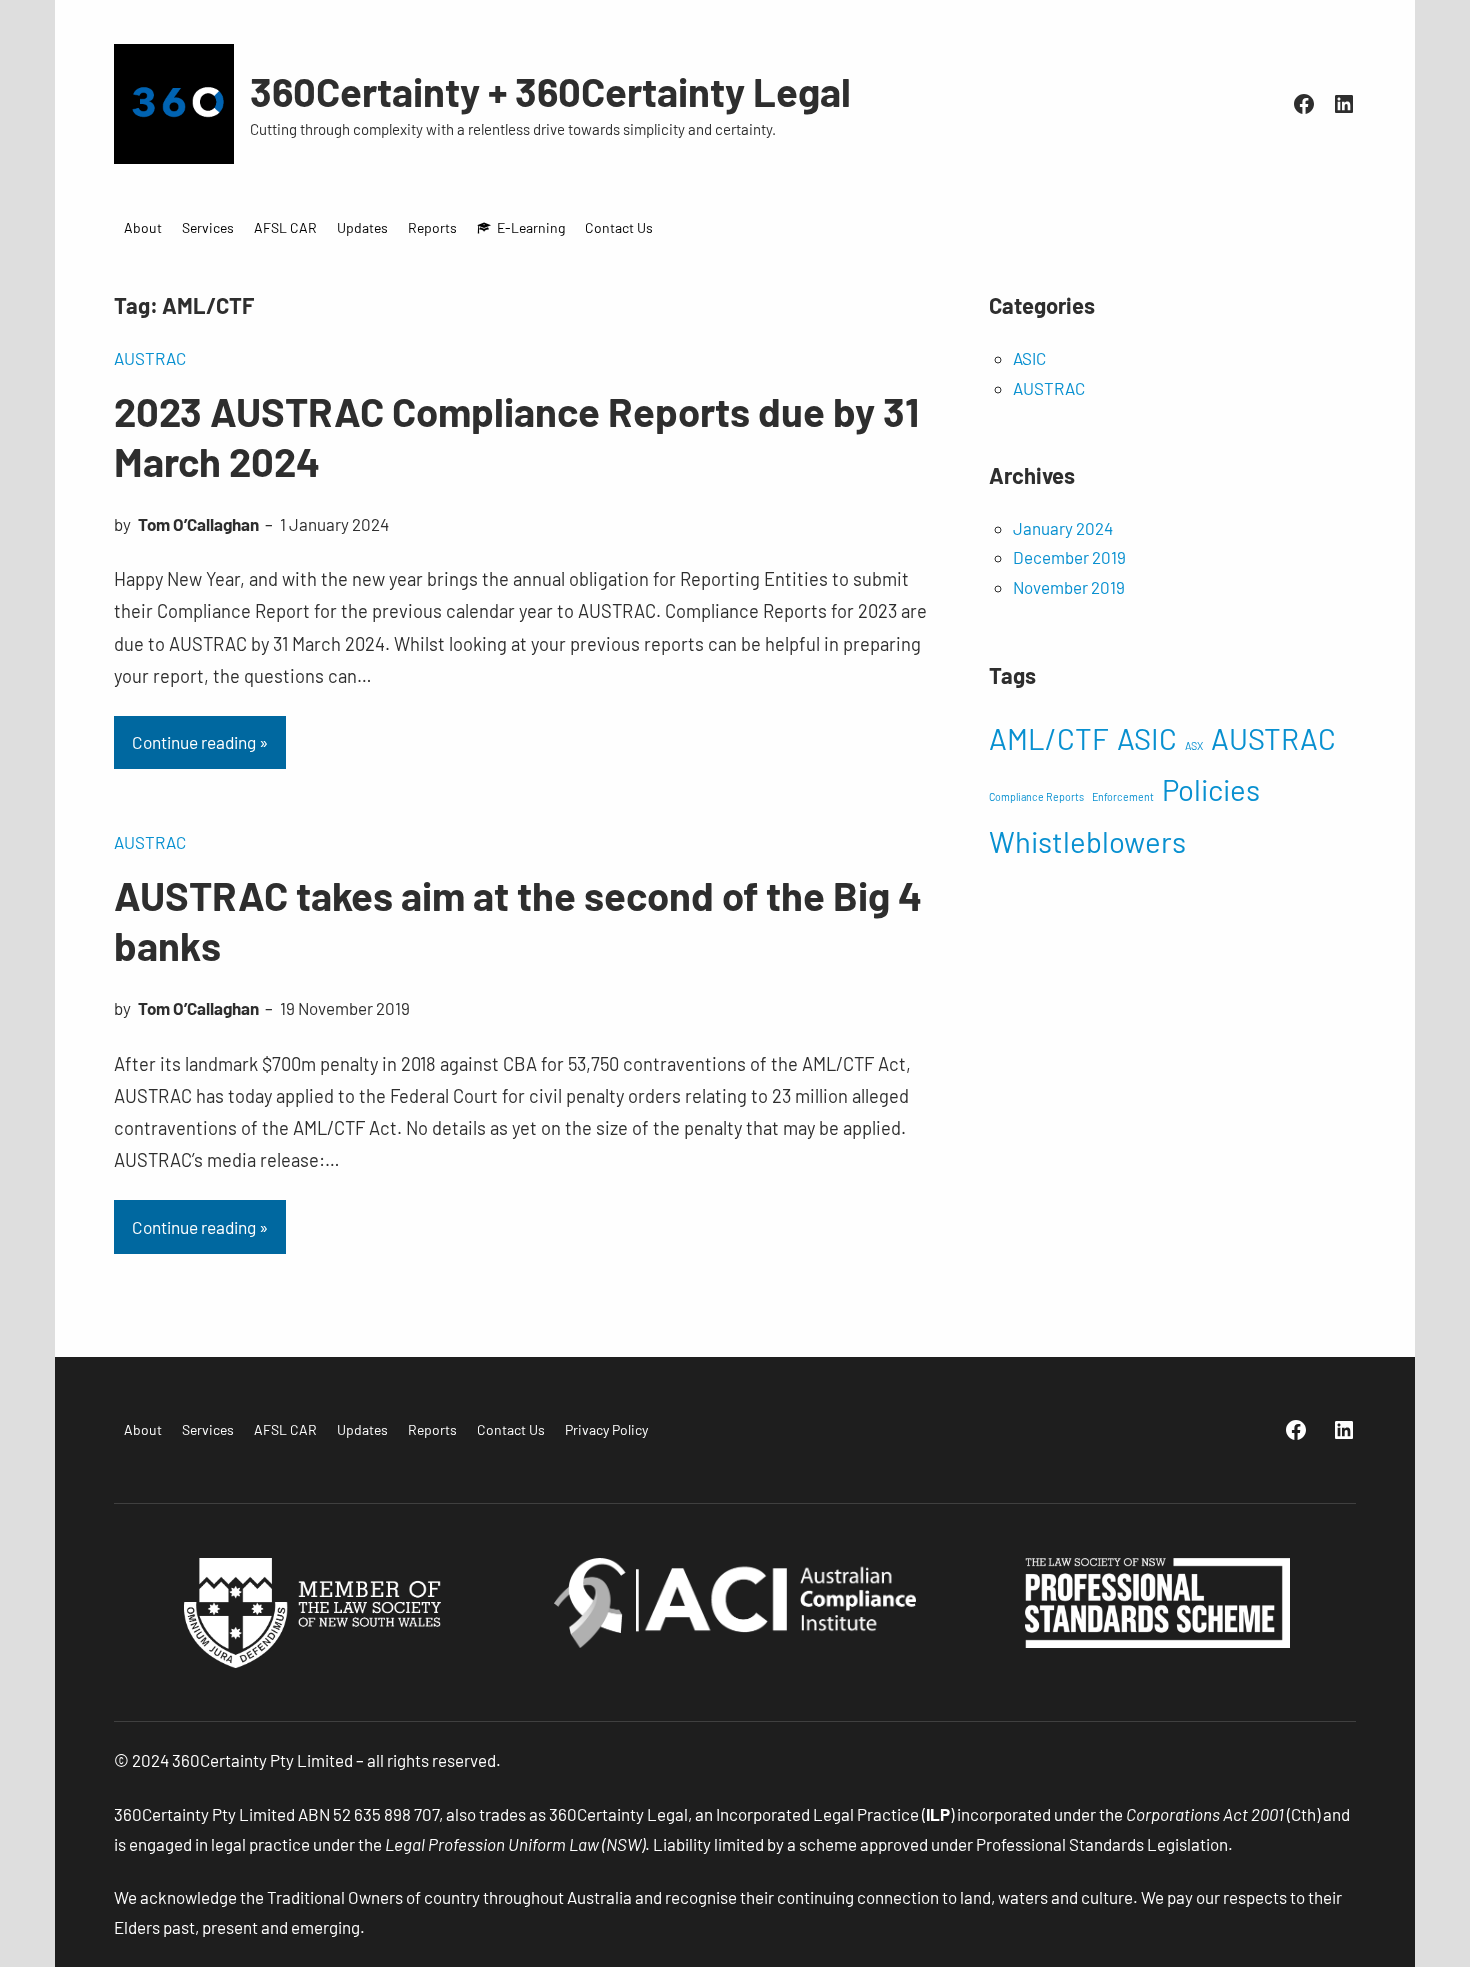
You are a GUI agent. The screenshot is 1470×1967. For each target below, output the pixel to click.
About (143, 227)
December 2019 (1069, 557)
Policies (1211, 789)
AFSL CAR (285, 227)
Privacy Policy (606, 1429)
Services (208, 227)
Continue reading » (200, 742)
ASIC (1029, 358)
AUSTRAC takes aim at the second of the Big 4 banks (518, 920)
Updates (362, 227)
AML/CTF (1049, 738)
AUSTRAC (150, 358)
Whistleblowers (1087, 841)
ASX (1194, 745)
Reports (432, 227)
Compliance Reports (1036, 796)
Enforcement (1123, 796)
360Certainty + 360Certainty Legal (550, 91)
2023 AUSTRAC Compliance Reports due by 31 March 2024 (516, 436)
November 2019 (1069, 587)
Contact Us (619, 227)
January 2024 (1063, 528)
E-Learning (531, 227)
